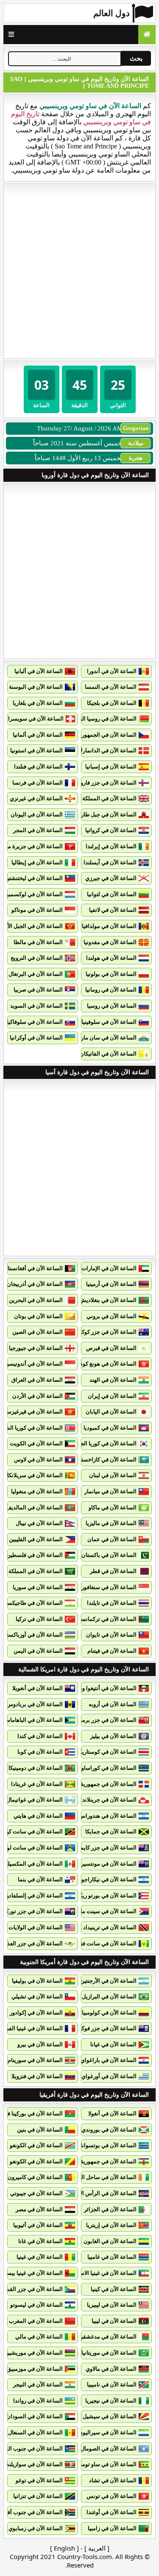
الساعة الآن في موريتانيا (109, 2353)
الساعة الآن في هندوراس (108, 1816)
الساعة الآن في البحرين (36, 1300)
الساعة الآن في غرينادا (37, 1784)
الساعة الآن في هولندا (111, 958)
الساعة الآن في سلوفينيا (109, 1022)
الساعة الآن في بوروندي (109, 2130)
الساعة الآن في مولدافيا (109, 926)
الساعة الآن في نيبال (39, 1523)
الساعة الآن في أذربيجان (35, 1284)
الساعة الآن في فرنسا (38, 783)
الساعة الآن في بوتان (38, 1316)
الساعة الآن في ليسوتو (36, 2305)
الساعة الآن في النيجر (38, 2385)
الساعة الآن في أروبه (113, 1704)
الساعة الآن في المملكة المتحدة (100, 798)
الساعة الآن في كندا (40, 1736)
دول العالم (112, 13)
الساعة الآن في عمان (112, 1539)
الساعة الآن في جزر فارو (109, 783)
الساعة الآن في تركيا (39, 1619)
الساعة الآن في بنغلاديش (108, 1300)
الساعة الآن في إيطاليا (37, 862)
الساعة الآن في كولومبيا (109, 2013)
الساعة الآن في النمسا (111, 687)
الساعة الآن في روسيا (112, 1006)
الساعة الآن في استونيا (36, 750)
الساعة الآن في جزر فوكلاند (105, 2028)
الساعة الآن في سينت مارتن (104, 1911)
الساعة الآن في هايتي (38, 1816)
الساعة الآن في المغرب (36, 2321)
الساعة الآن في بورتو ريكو (107, 1896)
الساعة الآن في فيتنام (112, 1651)
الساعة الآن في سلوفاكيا (35, 1022)
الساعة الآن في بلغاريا (38, 703)
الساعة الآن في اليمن (38, 1651)
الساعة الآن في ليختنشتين (33, 878)
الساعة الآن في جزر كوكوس (104, 1332)
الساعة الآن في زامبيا (112, 2528)
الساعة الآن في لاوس (38, 1460)
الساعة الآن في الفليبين (36, 1539)
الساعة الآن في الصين (38, 1332)
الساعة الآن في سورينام (35, 2060)
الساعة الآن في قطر (113, 1571)
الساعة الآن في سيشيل (110, 2416)
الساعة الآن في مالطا (38, 942)
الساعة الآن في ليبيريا (112, 2305)
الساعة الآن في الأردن (38, 1396)
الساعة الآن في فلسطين (35, 1555)
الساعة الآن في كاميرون (35, 2177)
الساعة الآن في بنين (40, 2130)
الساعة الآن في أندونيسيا (34, 1364)
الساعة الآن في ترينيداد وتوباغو (101, 1927)
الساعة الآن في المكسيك (34, 1864)
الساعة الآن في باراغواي (109, 2060)
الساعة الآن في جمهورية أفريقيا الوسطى (89, 2161)
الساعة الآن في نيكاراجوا (108, 1879)
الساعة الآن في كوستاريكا (107, 1752)
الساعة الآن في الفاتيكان (108, 1054)
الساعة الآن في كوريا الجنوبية (103, 1443)
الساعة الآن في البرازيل (109, 1996)
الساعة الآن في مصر (39, 2209)
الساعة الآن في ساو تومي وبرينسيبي (95, 2464)
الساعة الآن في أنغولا (112, 2114)
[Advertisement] (79, 271)
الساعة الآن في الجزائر (110, 2209)
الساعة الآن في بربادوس (35, 1704)
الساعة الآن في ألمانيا (38, 735)
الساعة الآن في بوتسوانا (109, 2145)
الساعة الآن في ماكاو (113, 1507)
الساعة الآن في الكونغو (36, 2145)
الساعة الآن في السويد (36, 1006)
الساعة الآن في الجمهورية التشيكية (96, 735)
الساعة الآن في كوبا (40, 1752)
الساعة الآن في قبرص (111, 1348)
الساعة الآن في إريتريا (111, 2225)
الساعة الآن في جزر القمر (33, 2289)
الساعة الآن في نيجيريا (111, 2401)
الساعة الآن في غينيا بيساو (33, 2273)
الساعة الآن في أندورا (112, 671)
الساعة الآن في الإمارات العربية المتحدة (91, 1268)
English (64, 2548)
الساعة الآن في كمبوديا (110, 1428)
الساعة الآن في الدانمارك (107, 750)
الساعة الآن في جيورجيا (36, 1348)
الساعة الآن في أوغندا (112, 2512)
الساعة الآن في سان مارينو (106, 1038)
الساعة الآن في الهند (113, 1380)
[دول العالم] (147, 35)
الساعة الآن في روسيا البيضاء (103, 719)
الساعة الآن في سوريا (38, 1587)
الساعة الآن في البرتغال (36, 974)
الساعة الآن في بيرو (40, 2044)
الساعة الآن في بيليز (113, 1736)
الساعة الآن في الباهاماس (33, 1720)
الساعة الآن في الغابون (110, 2241)
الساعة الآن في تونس (112, 2496)
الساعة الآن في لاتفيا (113, 910)
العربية (97, 2548)
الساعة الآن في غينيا (40, 2257)
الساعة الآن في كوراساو (109, 1768)
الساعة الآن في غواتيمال (35, 1800)
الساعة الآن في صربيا (38, 990)
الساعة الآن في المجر (38, 830)
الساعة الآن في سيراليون (107, 2432)
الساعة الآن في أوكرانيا (36, 1038)
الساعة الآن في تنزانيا (38, 2496)
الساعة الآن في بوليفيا (37, 1981)
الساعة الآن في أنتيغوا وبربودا (103, 1688)
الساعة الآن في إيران (112, 1396)
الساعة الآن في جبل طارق (107, 814)
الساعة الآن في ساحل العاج (105, 2177)
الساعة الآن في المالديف (34, 1507)
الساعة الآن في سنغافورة (107, 1587)
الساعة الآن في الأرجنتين (108, 1981)
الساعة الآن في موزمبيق (35, 2369)
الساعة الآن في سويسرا (36, 719)
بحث (136, 58)
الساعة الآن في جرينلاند (109, 1800)
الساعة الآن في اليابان (111, 1412)
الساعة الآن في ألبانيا (39, 671)
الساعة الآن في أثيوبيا (38, 2225)
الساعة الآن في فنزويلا (37, 2076)
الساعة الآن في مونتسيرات (105, 1864)
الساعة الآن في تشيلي (37, 1996)
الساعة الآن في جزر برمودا (106, 1720)
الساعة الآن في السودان (35, 2416)
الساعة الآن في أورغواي (109, 2076)
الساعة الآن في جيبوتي (36, 2193)
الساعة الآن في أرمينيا (111, 1284)
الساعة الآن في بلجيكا (112, 703)
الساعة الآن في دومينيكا (36, 1768)
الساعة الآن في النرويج (37, 958)
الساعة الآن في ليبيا (114, 2321)
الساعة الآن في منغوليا (37, 1491)
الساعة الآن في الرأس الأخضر (102, 2193)
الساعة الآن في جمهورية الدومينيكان (95, 1784)
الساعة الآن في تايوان (111, 1635)
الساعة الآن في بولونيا (111, 974)
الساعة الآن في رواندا (38, 2401)
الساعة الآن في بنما (40, 1879)
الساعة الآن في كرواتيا (111, 830)
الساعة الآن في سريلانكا (35, 1475)
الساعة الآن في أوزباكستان (32, 1635)
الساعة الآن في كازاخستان (106, 1460)
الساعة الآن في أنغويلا (38, 1688)
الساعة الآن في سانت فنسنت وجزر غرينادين (86, 1943)
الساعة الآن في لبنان (113, 1475)
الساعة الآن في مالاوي (111, 2369)
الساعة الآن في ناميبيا (112, 2385)
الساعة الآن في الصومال (109, 2449)
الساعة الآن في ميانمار (110, 1491)
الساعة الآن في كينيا (114, 2289)
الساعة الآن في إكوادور (36, 2013)
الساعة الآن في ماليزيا (111, 1523)
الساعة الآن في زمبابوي (36, 2528)
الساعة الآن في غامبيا (112, 2257)
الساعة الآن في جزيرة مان (32, 846)
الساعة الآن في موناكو (37, 910)
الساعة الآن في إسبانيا (111, 767)
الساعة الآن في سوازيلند (35, 2464)
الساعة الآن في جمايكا (111, 1831)
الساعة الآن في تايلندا (112, 1603)
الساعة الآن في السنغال (35, 2432)
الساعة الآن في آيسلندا (110, 862)
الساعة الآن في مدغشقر (108, 2337)
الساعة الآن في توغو (39, 2480)
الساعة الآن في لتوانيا (112, 894)
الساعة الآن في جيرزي (111, 878)
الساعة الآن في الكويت (36, 1443)
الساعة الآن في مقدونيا (110, 942)
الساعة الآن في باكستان (109, 1555)
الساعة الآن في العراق (37, 1380)
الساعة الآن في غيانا (113, 2044)
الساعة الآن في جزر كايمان (106, 1848)
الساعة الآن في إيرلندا (111, 846)
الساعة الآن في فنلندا (38, 767)
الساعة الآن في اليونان (37, 814)
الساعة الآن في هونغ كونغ (107, 1364)
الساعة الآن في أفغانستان (33, 1268)
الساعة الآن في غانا (40, 2241)
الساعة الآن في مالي (39, 2337)
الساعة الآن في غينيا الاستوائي (102, 2273)
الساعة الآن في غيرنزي (36, 798)
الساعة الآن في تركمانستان (105, 1619)
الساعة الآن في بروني (112, 1316)
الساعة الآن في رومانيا (111, 990)
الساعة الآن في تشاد (113, 2480)
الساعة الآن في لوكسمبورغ (31, 894)
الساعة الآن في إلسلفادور (33, 1896)
